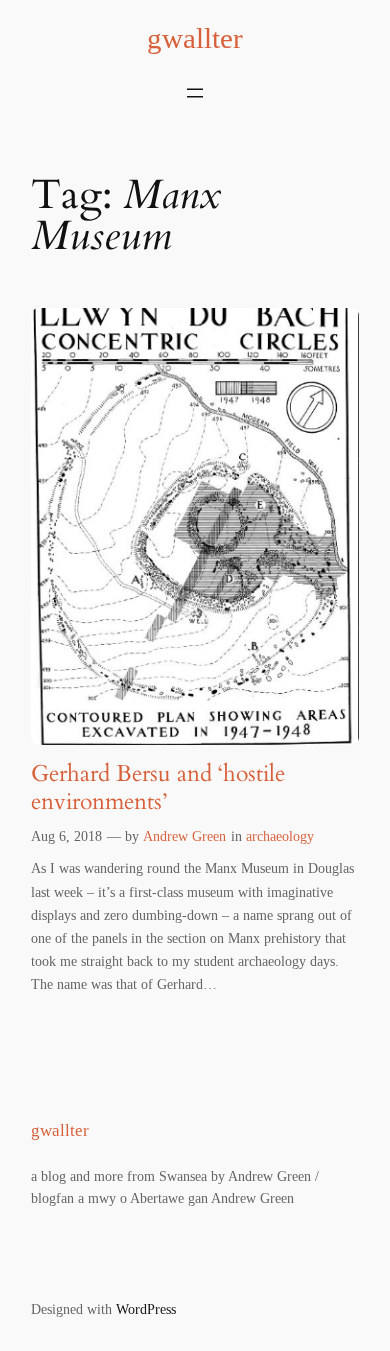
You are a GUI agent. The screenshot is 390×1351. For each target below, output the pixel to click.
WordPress (146, 1309)
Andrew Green (184, 836)
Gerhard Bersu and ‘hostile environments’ (158, 787)
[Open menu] (195, 93)
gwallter (195, 38)
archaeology (280, 836)
